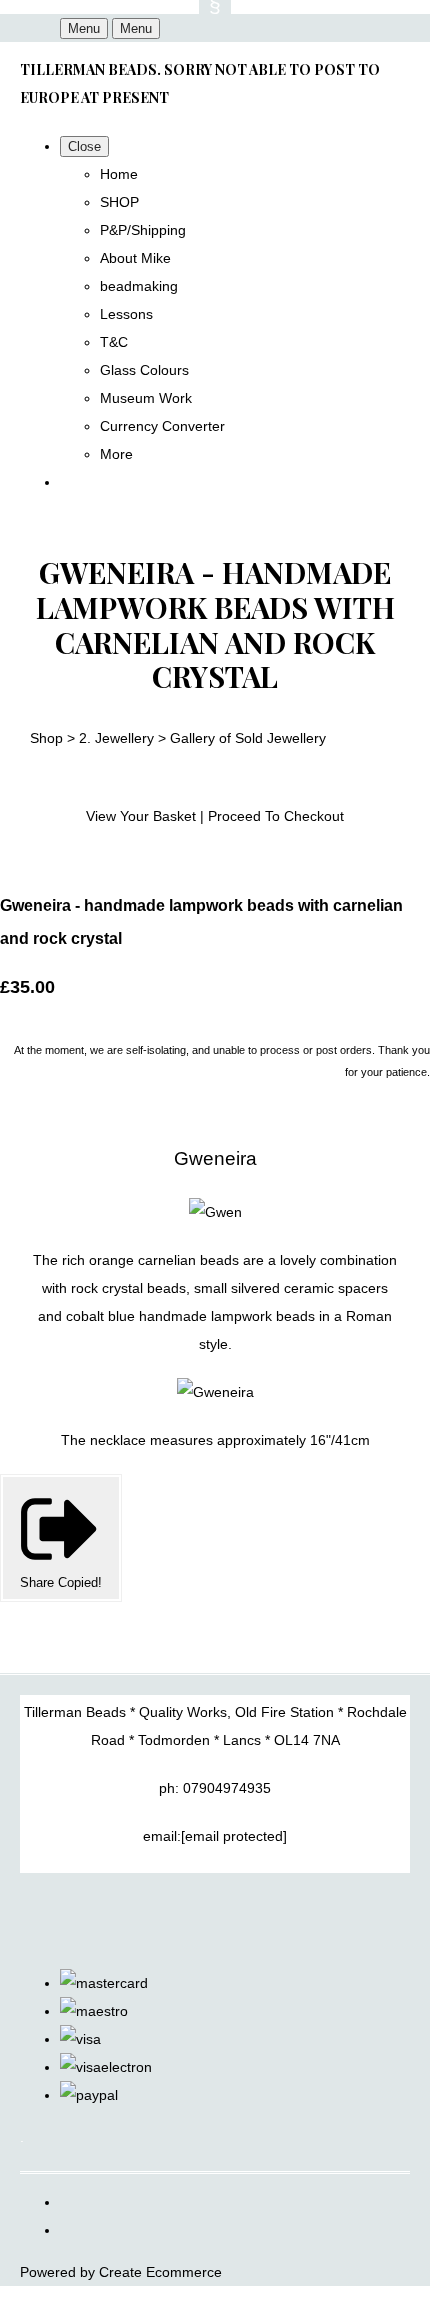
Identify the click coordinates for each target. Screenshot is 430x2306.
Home (119, 174)
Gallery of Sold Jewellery (248, 738)
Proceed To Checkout (276, 816)
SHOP (119, 202)
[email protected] (234, 1836)
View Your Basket (141, 816)
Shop (46, 738)
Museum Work (146, 398)
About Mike (135, 258)
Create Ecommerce (160, 2272)
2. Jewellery (116, 738)
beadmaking (139, 286)
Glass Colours (144, 370)
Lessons (126, 314)
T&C (114, 342)
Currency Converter (162, 426)
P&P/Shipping (143, 230)
